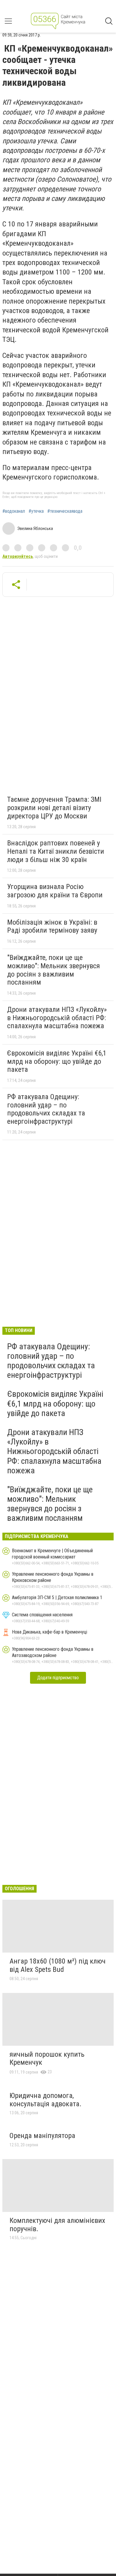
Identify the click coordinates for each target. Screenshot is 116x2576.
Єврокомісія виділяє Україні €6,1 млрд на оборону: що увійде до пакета (57, 1061)
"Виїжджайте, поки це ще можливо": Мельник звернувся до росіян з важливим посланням (54, 970)
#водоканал (14, 511)
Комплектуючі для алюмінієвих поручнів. (57, 2225)
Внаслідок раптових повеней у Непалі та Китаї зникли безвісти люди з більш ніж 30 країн (56, 851)
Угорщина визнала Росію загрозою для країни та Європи (55, 891)
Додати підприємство (58, 1678)
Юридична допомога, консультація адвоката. (46, 2100)
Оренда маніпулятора (42, 2136)
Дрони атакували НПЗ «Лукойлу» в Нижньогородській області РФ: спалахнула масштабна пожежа (57, 1018)
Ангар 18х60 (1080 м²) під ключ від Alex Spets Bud (58, 1965)
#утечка (36, 511)
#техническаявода (65, 511)
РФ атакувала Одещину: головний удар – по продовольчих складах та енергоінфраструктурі (46, 1109)
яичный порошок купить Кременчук (47, 2058)
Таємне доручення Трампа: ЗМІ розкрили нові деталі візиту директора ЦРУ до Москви (54, 808)
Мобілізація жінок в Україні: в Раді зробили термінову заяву (52, 926)
